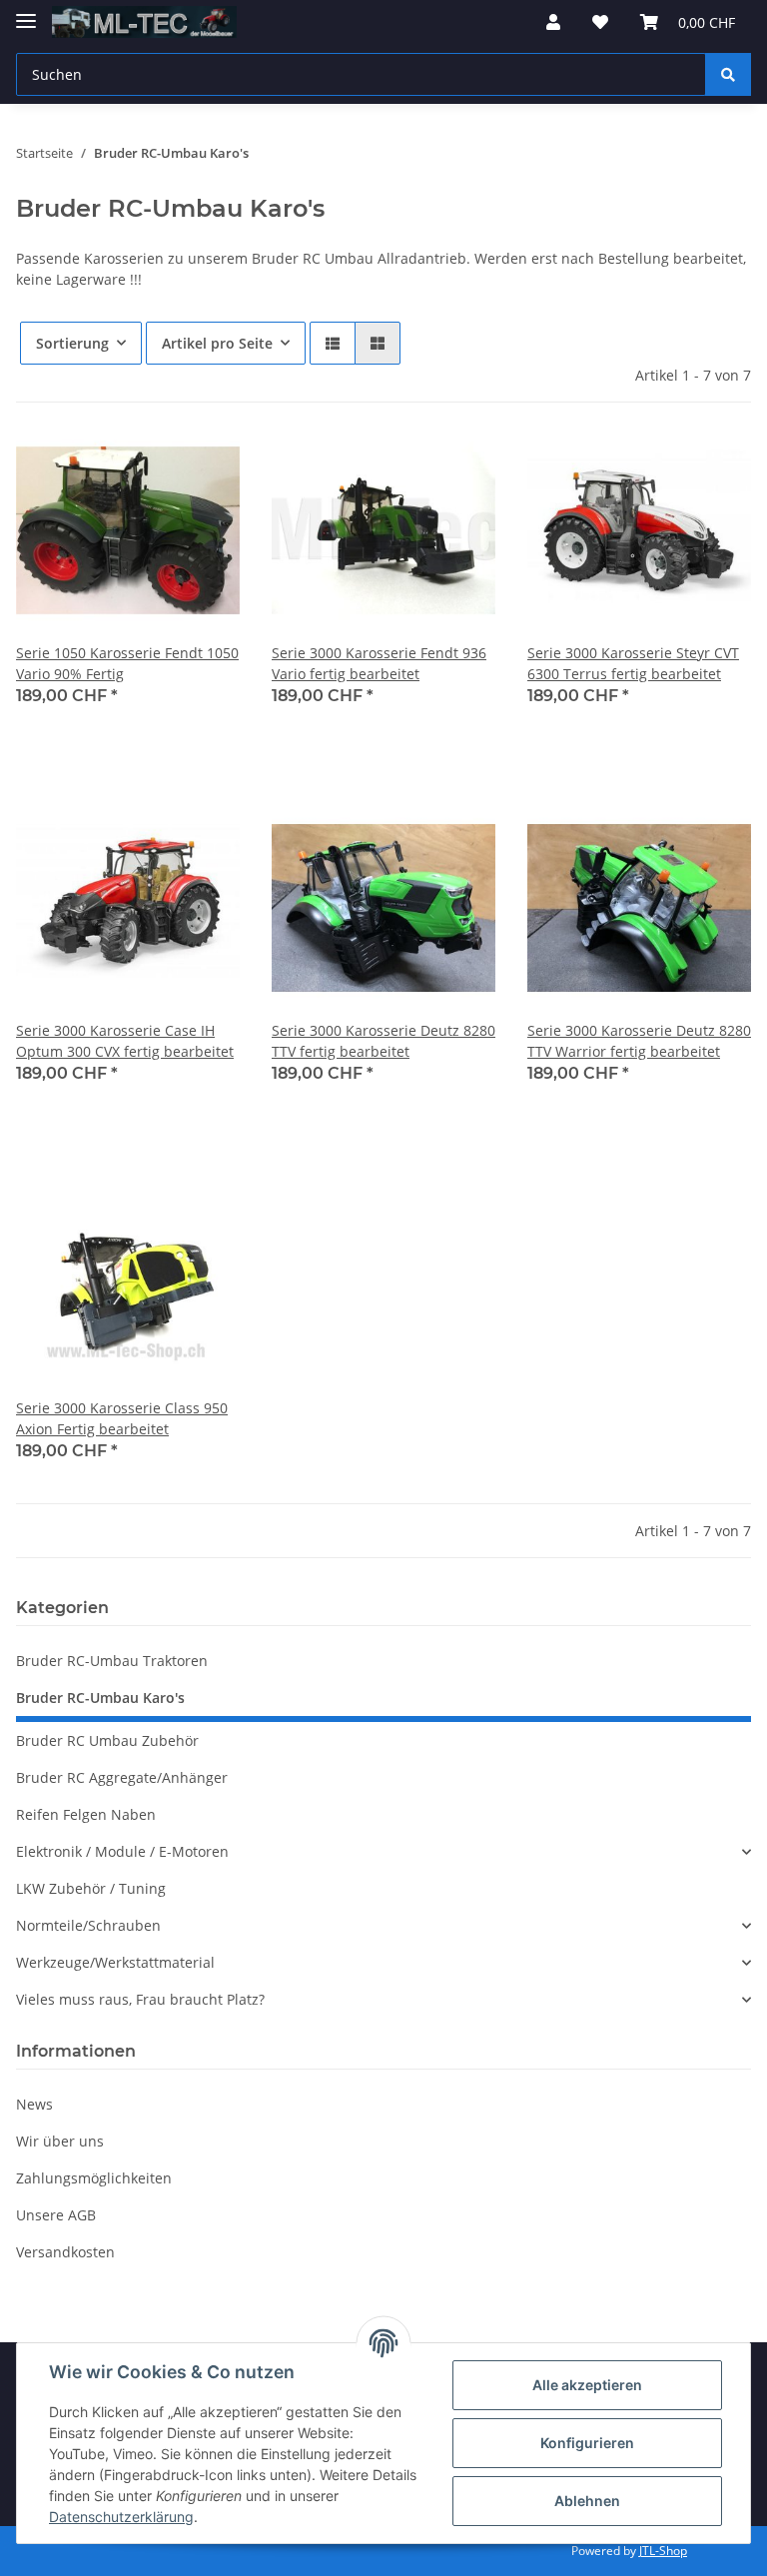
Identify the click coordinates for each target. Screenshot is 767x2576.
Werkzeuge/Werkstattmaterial (115, 1962)
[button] (553, 22)
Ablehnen (587, 2501)
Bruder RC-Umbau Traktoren (112, 1661)
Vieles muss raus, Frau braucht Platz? (140, 1999)
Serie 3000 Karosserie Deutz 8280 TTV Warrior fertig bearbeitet (639, 1041)
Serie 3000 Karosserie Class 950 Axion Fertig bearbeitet (122, 1418)
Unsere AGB (56, 2215)
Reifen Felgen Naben (86, 1814)
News (34, 2104)
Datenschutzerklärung (121, 2517)
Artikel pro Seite (217, 343)
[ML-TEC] (144, 22)
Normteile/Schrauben (88, 1925)
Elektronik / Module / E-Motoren (122, 1851)
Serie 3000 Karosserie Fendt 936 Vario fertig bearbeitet (379, 663)
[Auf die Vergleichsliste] (154, 452)
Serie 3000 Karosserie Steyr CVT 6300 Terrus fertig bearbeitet (633, 663)
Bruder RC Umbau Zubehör (107, 1740)
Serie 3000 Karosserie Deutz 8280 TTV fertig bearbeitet (383, 1041)
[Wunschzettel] (600, 22)
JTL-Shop (663, 2551)
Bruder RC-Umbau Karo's (100, 1698)
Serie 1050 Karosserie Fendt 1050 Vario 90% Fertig (127, 663)
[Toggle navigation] (26, 12)
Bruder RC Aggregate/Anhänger (122, 1777)
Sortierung (72, 343)
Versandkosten (65, 2252)
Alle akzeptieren (587, 2385)
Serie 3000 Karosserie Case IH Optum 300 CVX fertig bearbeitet (125, 1041)
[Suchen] (728, 74)
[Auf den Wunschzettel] (206, 452)
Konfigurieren (587, 2443)
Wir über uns (60, 2141)
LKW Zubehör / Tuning (91, 1888)
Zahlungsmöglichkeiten (94, 2178)
